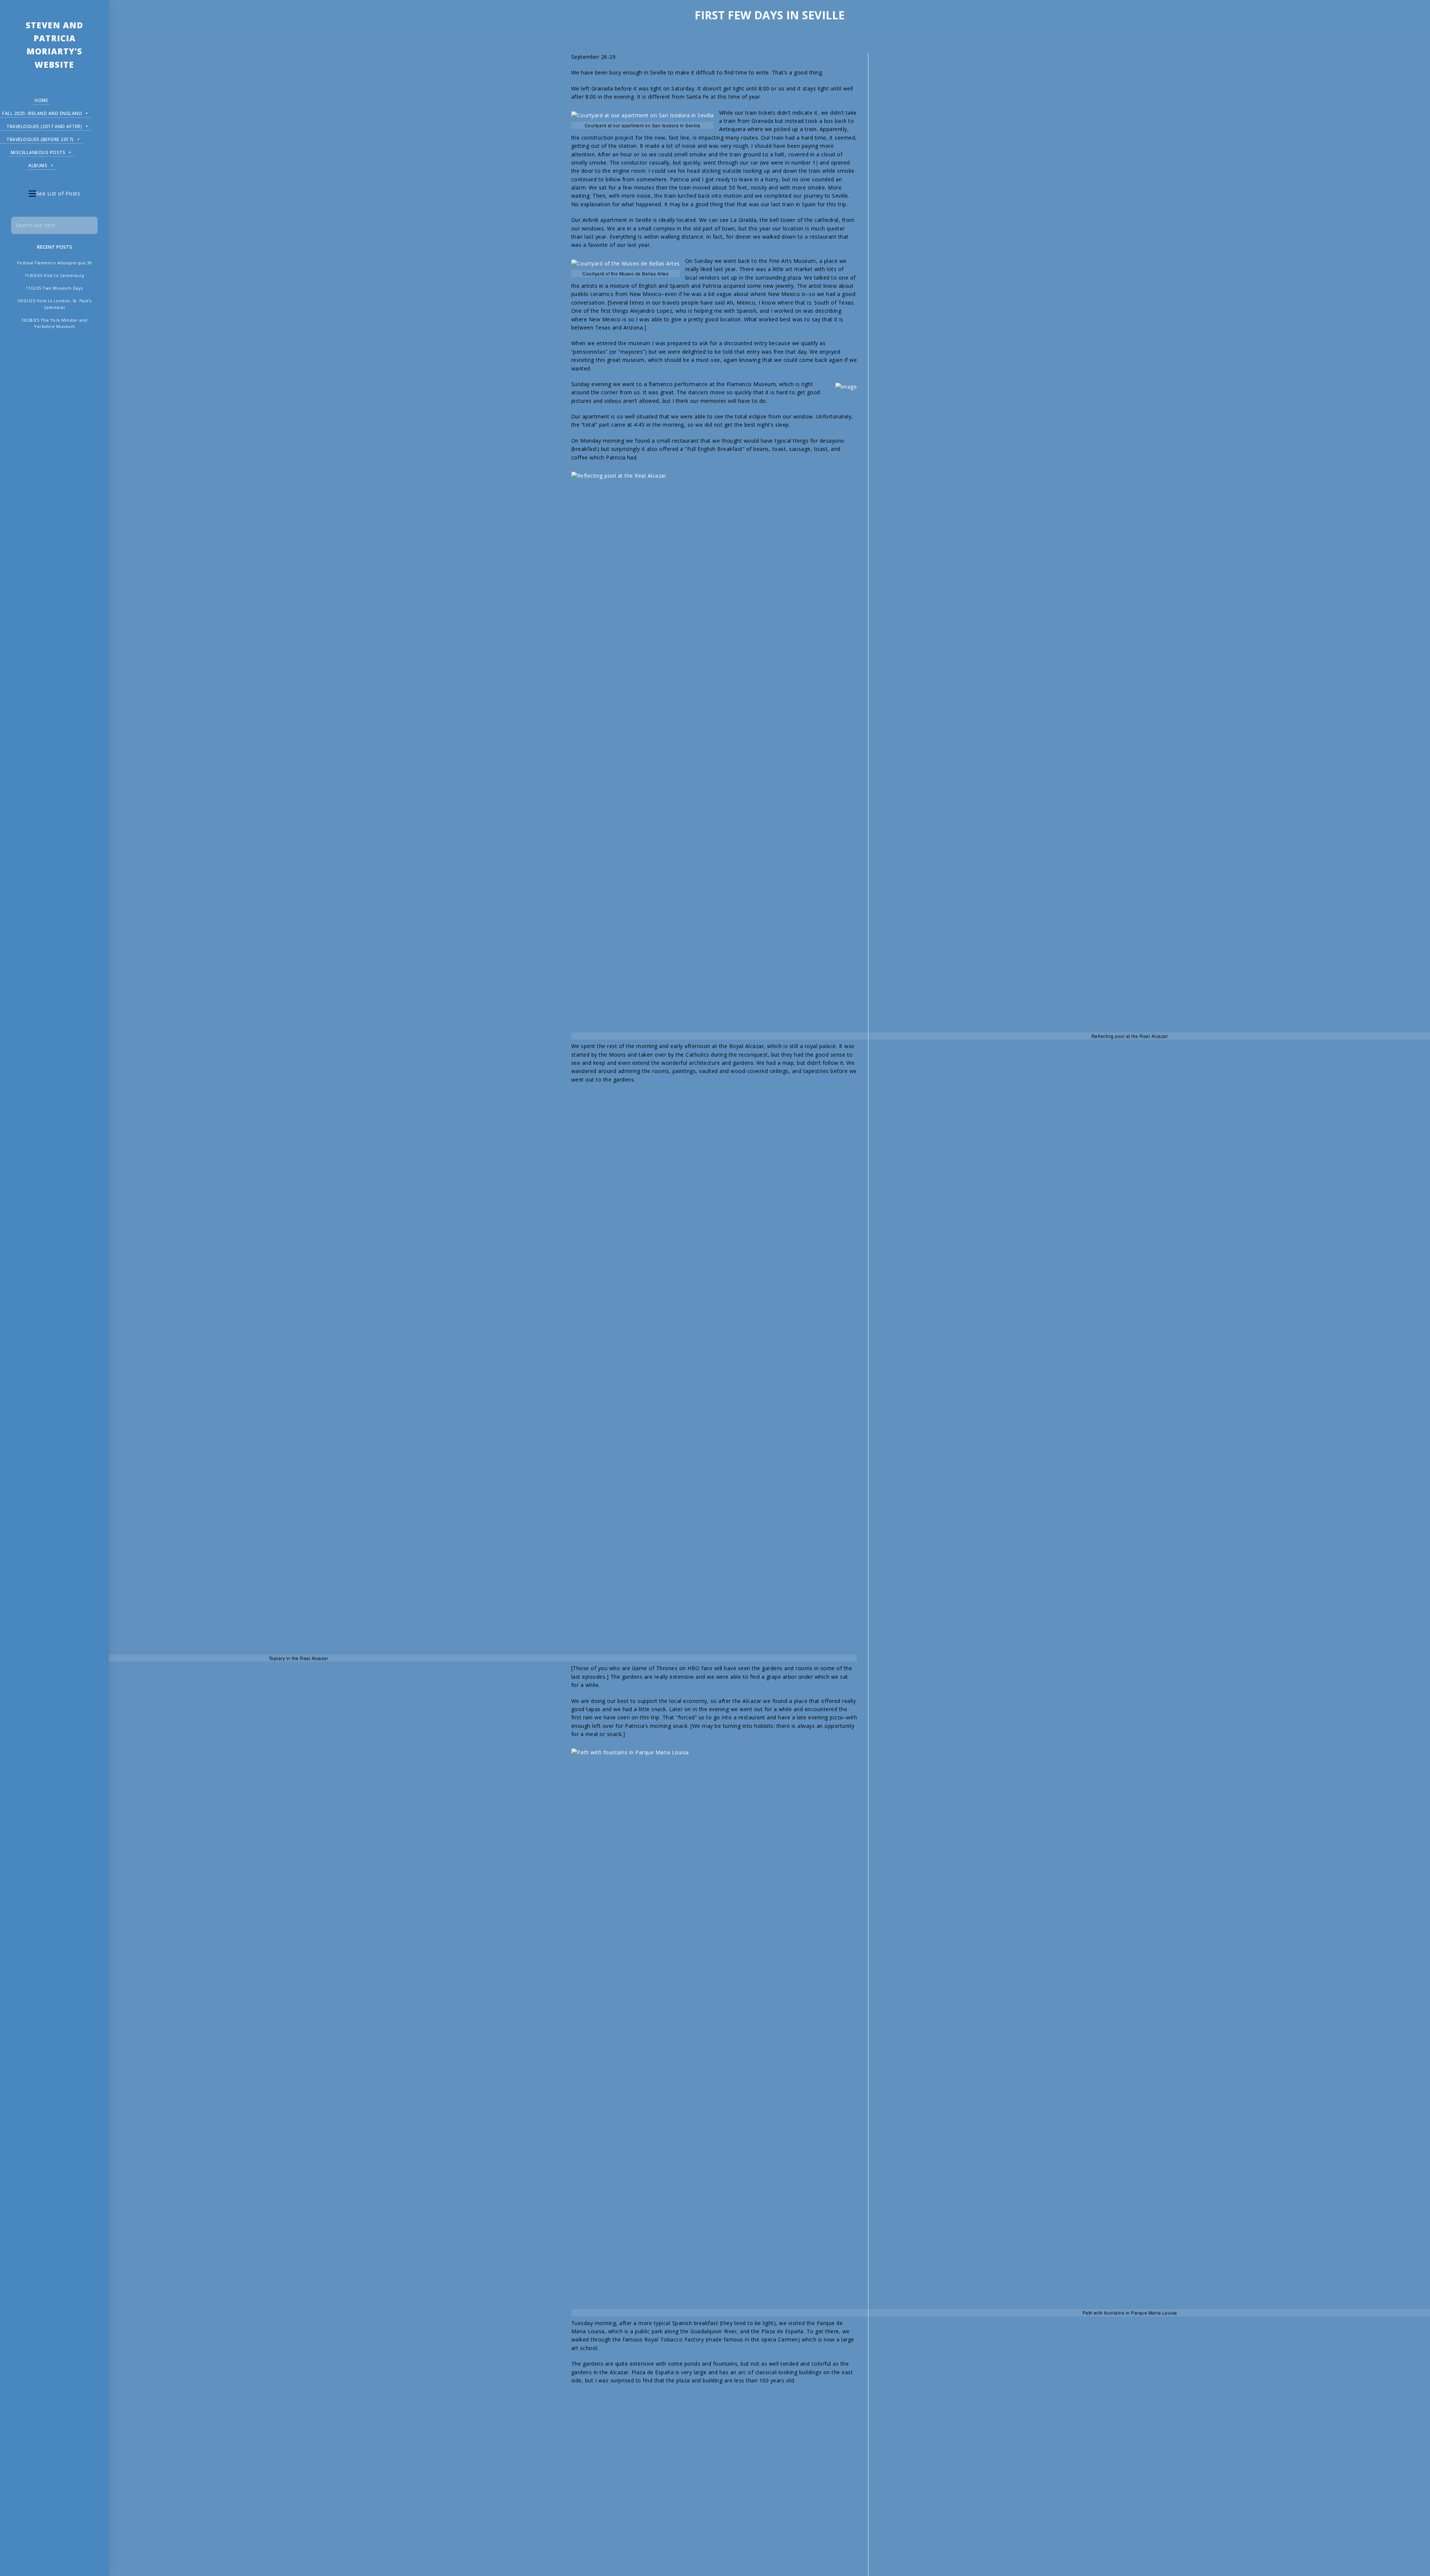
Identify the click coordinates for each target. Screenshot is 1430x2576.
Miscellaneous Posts (38, 152)
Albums (38, 165)
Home (41, 100)
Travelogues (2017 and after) (44, 126)
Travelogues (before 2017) (40, 139)
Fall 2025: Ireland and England (42, 113)
